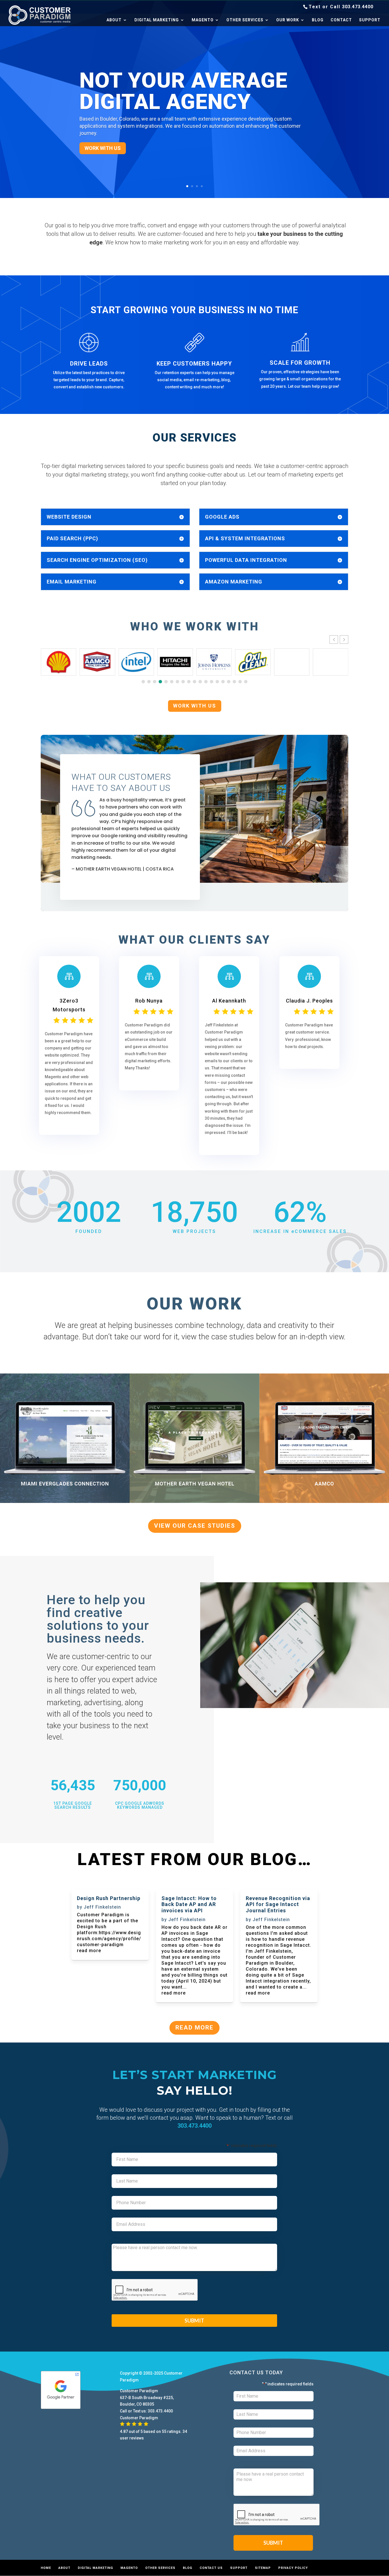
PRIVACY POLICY (293, 2568)
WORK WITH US (103, 148)
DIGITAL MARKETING (157, 20)
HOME (46, 2568)
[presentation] (155, 2290)
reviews (137, 2438)
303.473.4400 (358, 7)
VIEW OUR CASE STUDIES (195, 1526)
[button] (344, 640)
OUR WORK (288, 20)
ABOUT (114, 20)
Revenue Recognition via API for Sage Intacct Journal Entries (278, 1904)
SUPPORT (370, 20)
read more (89, 1951)
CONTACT (341, 20)
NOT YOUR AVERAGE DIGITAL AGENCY (184, 91)
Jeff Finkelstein (102, 1907)
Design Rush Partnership (109, 1898)
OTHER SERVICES (245, 20)
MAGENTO (203, 20)
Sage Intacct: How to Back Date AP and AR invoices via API (189, 1904)
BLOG (318, 20)
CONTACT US (211, 2568)
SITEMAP (263, 2568)
